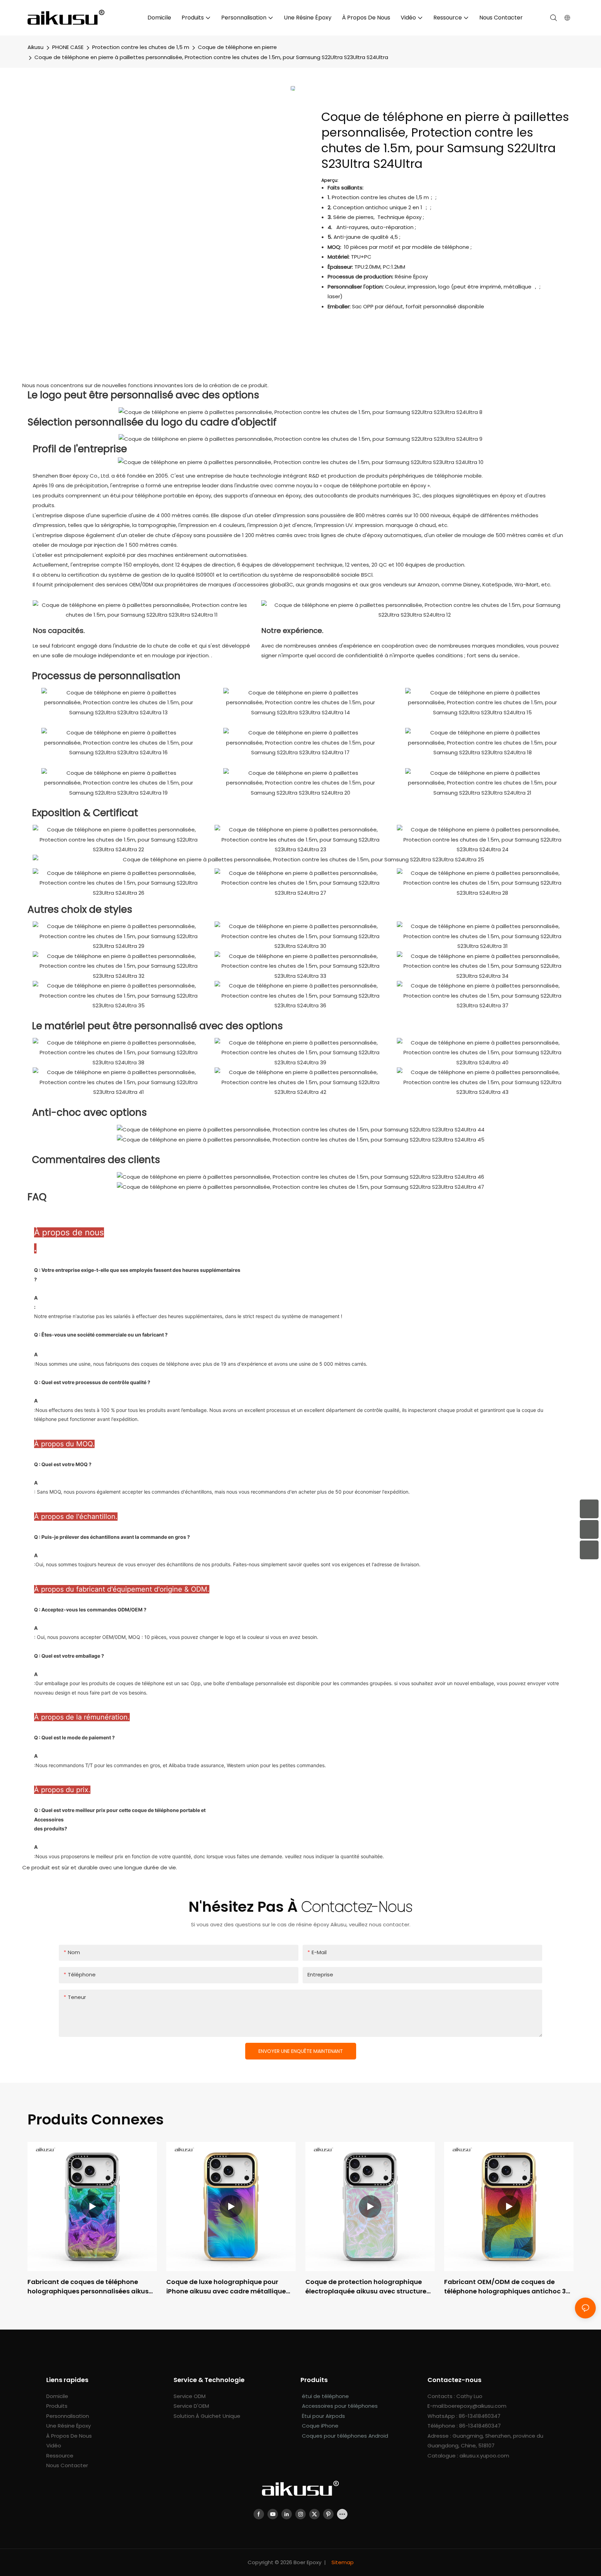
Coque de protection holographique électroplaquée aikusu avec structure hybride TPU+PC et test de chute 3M (366, 2287)
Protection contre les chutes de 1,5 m (141, 47)
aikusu (35, 47)
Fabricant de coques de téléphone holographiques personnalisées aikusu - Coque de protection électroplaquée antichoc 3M (90, 2287)
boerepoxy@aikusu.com (475, 2406)
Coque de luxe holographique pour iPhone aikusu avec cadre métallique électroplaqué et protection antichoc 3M (226, 2287)
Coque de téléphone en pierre (237, 47)
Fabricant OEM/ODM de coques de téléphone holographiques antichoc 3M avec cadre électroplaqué (508, 2287)
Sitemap (342, 2562)
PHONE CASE (68, 47)
